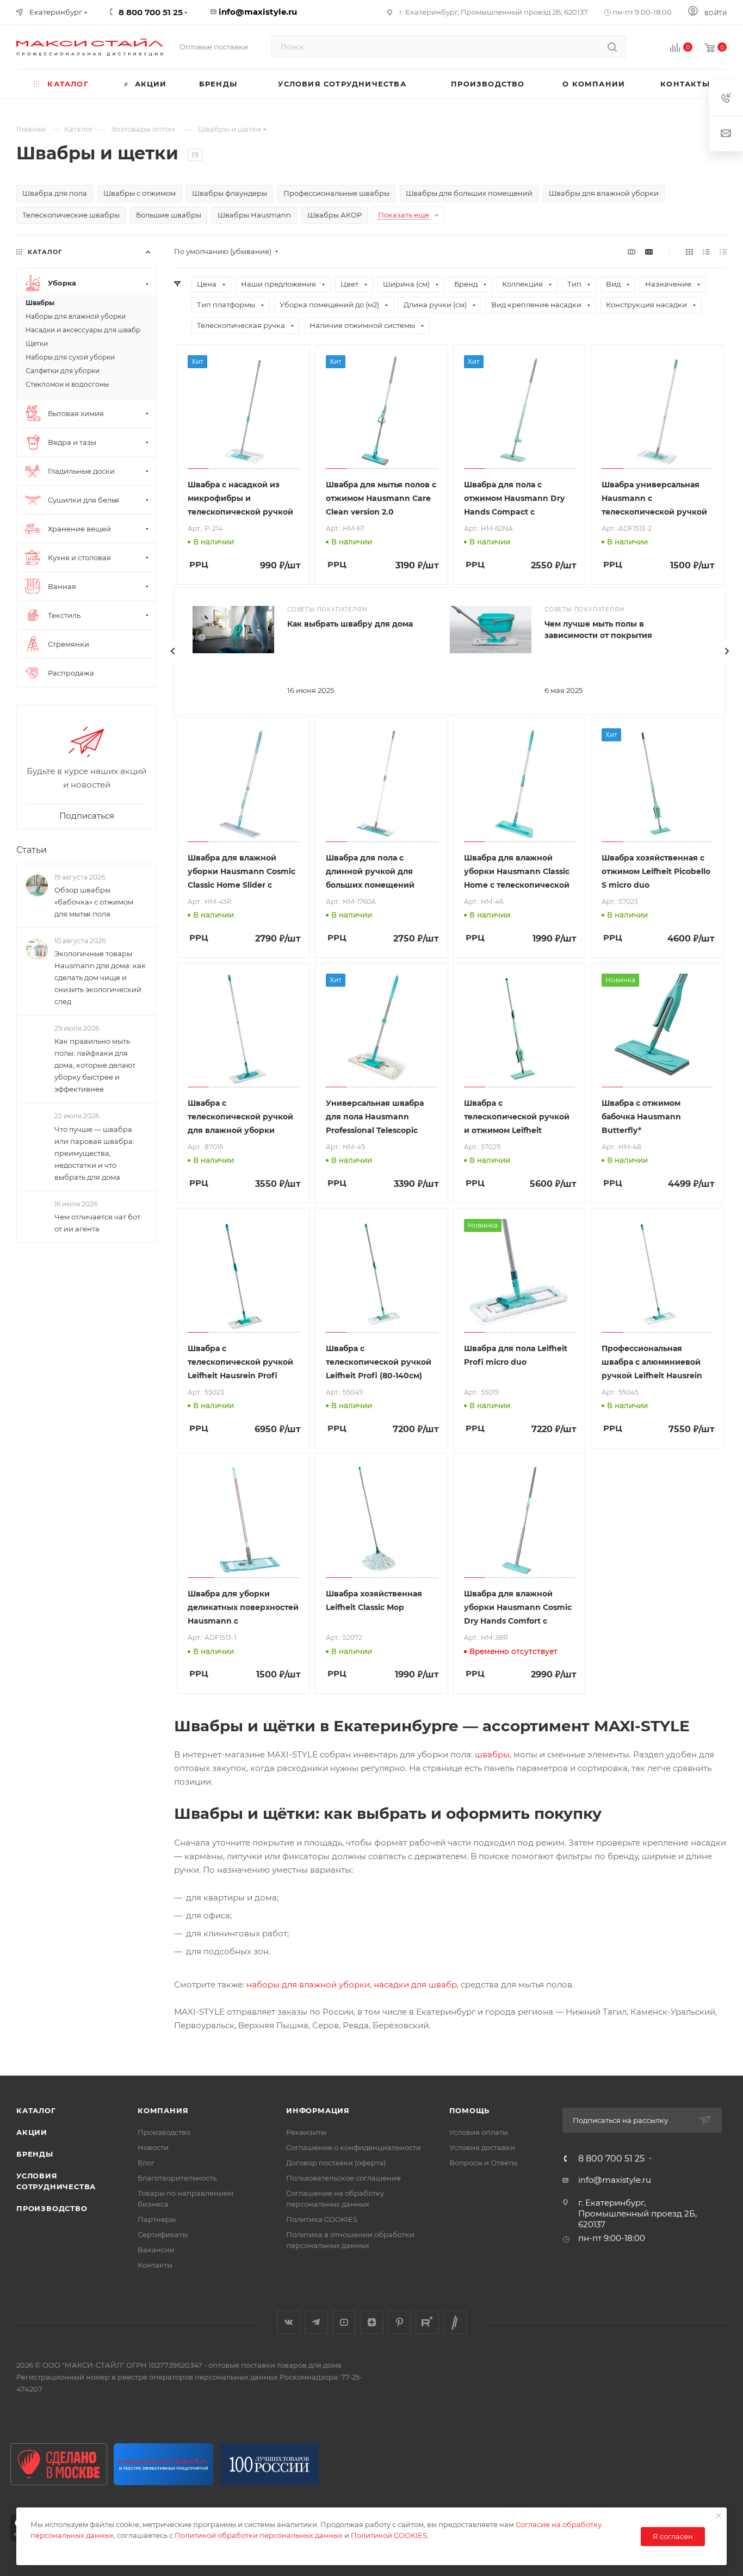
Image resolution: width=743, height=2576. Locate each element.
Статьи (32, 850)
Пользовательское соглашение (343, 2178)
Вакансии (156, 2250)
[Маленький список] (631, 252)
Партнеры (157, 2219)
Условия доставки (482, 2147)
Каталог (36, 2110)
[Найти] (612, 47)
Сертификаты (163, 2234)
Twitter (455, 2322)
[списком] (706, 252)
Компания (163, 2110)
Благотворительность (177, 2178)
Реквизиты (306, 2132)
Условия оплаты (479, 2132)
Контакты (155, 2265)
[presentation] (173, 651)
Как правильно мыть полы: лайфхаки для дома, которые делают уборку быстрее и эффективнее (95, 1066)
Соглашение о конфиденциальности (354, 2147)
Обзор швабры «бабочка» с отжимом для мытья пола (94, 902)
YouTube (344, 2322)
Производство (52, 2208)
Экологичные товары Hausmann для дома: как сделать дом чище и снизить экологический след (100, 977)
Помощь (470, 2110)
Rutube (427, 2322)
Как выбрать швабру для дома (350, 624)
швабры (492, 1754)
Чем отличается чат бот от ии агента (97, 1223)
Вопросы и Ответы (483, 2163)
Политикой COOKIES (389, 2535)
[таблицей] (723, 252)
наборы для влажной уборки (308, 1984)
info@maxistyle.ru (258, 12)
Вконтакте (289, 2322)
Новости (153, 2147)
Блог (146, 2163)
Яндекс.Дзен (372, 2322)
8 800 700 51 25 (611, 2159)
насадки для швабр (415, 1984)
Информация (318, 2110)
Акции (32, 2132)
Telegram (316, 2322)
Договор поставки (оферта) (336, 2163)
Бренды (35, 2154)
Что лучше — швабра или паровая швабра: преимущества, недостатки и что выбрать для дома (94, 1153)
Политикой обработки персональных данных (259, 2535)
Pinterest (400, 2322)
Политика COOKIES (322, 2219)
